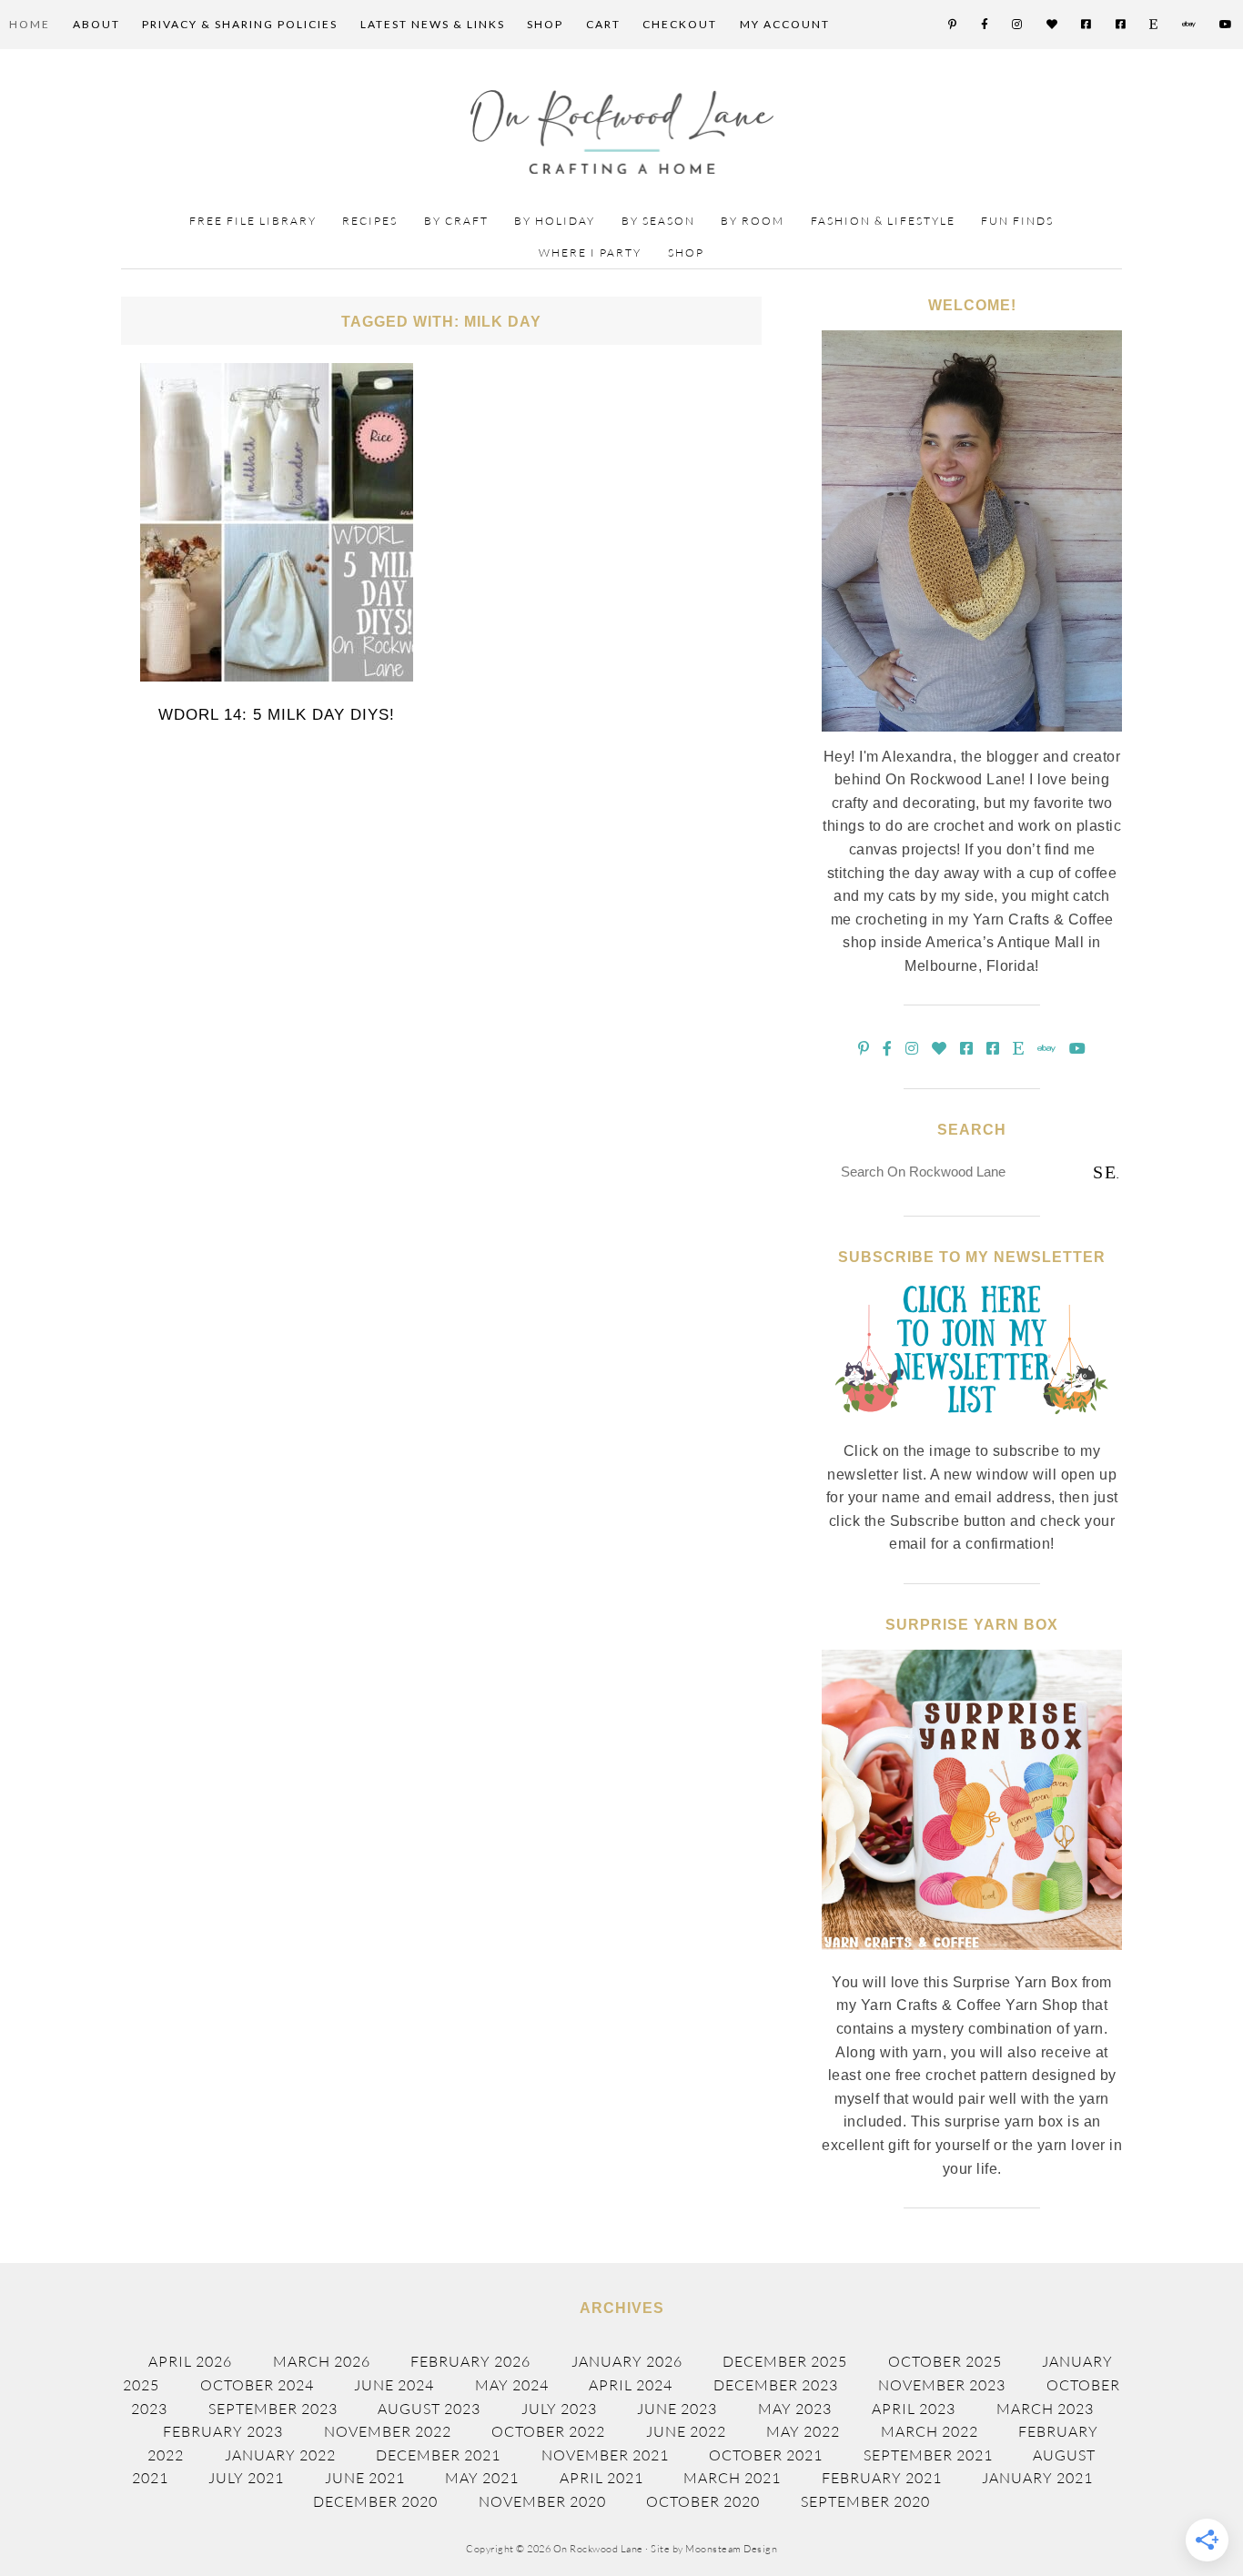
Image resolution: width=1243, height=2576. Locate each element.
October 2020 (703, 2501)
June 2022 (686, 2431)
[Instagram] (1018, 25)
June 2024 (394, 2385)
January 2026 (627, 2361)
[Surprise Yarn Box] (972, 1960)
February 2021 (882, 2478)
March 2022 (930, 2431)
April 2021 (601, 2478)
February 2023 (223, 2431)
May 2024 (512, 2385)
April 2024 (631, 2385)
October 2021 (766, 2455)
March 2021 (732, 2478)
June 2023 (677, 2409)
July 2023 (559, 2409)
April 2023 (914, 2409)
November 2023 (942, 2385)
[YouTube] (1227, 25)
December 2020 (375, 2501)
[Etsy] (1154, 25)
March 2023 (1045, 2409)
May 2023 (795, 2409)
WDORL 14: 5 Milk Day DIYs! (277, 715)
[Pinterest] (953, 25)
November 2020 (542, 2501)
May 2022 (803, 2431)
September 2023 (273, 2409)
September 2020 (865, 2501)
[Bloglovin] (1053, 25)
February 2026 (470, 2361)
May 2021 (482, 2478)
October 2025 (945, 2361)
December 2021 (438, 2455)
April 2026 (190, 2361)
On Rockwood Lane (622, 132)
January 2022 (280, 2455)
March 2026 (322, 2361)
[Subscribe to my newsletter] (972, 1429)
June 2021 (365, 2478)
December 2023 (776, 2385)
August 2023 (429, 2409)
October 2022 (548, 2431)
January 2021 (1037, 2478)
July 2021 (246, 2478)
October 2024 (257, 2385)
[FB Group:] (1087, 25)
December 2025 (785, 2361)
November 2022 (388, 2431)
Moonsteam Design (731, 2549)
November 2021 (605, 2455)
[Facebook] (985, 25)
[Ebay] (1190, 25)
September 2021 (928, 2455)
